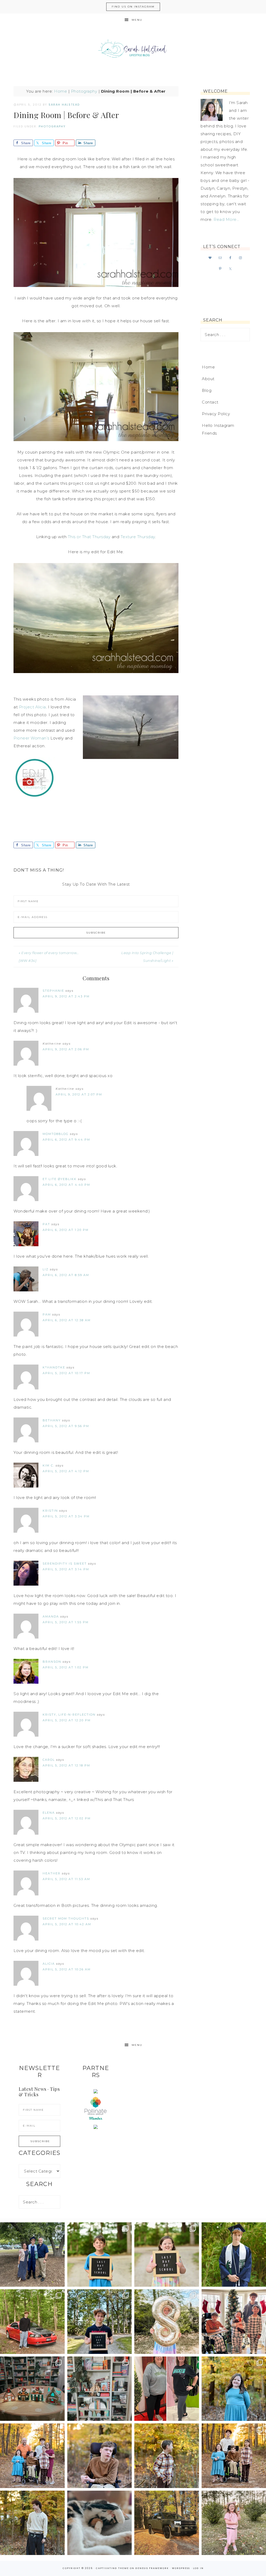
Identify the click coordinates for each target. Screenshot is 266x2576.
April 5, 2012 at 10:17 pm (66, 1373)
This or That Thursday (89, 537)
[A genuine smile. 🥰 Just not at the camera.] (167, 2456)
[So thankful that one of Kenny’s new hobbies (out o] (167, 2523)
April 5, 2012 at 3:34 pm (66, 1516)
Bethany (52, 1420)
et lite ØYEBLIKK (60, 1179)
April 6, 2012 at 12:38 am (67, 1320)
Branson (52, 1662)
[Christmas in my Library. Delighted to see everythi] (100, 2389)
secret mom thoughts (66, 1919)
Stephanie (53, 991)
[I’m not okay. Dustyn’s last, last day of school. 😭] (100, 2322)
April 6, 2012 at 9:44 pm (66, 1140)
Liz (46, 1269)
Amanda (51, 1616)
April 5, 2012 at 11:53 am (66, 1879)
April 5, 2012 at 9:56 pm (66, 1426)
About (208, 379)
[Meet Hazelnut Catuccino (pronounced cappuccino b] (100, 2523)
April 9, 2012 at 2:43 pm (66, 996)
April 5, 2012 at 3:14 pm (66, 1569)
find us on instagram (133, 7)
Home (61, 91)
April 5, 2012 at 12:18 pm (66, 1765)
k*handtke (54, 1367)
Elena (49, 1813)
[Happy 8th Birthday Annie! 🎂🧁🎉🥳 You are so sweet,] (167, 2322)
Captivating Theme (112, 2568)
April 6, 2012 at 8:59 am (66, 1275)
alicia (49, 1964)
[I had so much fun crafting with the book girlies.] (32, 2389)
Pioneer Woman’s (31, 738)
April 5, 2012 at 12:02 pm (67, 1818)
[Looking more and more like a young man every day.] (100, 2456)
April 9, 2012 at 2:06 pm (66, 1049)
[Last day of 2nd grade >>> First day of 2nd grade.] (167, 2255)
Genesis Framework (152, 2568)
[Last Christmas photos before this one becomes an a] (32, 2523)
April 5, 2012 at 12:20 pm (67, 1720)
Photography (84, 91)
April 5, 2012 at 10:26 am (67, 1969)
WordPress (181, 2568)
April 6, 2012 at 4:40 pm (66, 1185)
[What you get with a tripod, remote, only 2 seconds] (32, 2456)
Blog (207, 390)
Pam (47, 1314)
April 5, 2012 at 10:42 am (67, 1924)
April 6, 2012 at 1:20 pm (66, 1230)
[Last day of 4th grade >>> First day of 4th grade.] (100, 2255)
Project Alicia (32, 707)
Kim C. (48, 1465)
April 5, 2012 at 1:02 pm (66, 1667)
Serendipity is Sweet (65, 1564)
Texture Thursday (138, 537)
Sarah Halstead (133, 50)
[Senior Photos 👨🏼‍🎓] (32, 2322)
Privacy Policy (216, 414)
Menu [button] (137, 20)
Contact (210, 402)
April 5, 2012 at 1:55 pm (66, 1622)
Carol (49, 1760)
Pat (46, 1224)
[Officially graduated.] (32, 2255)
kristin (50, 1511)
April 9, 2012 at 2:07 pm (79, 1094)
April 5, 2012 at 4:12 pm (66, 1471)
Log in (198, 2568)
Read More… (226, 219)
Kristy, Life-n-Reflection (69, 1715)
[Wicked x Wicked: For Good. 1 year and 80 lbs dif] (167, 2389)
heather (52, 1873)
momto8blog (56, 1134)
